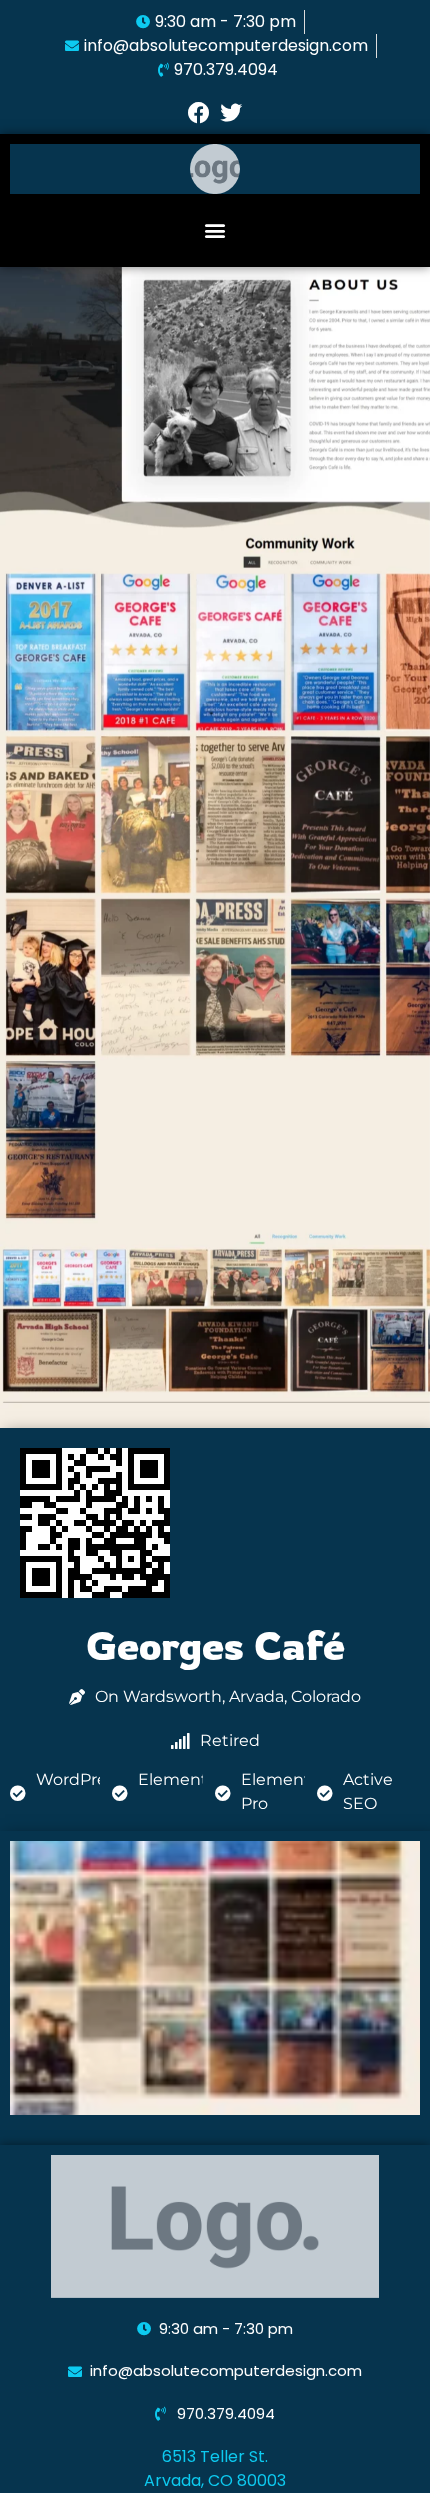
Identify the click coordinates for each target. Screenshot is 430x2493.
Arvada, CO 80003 (215, 2480)
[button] (215, 230)
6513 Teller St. (215, 2456)
